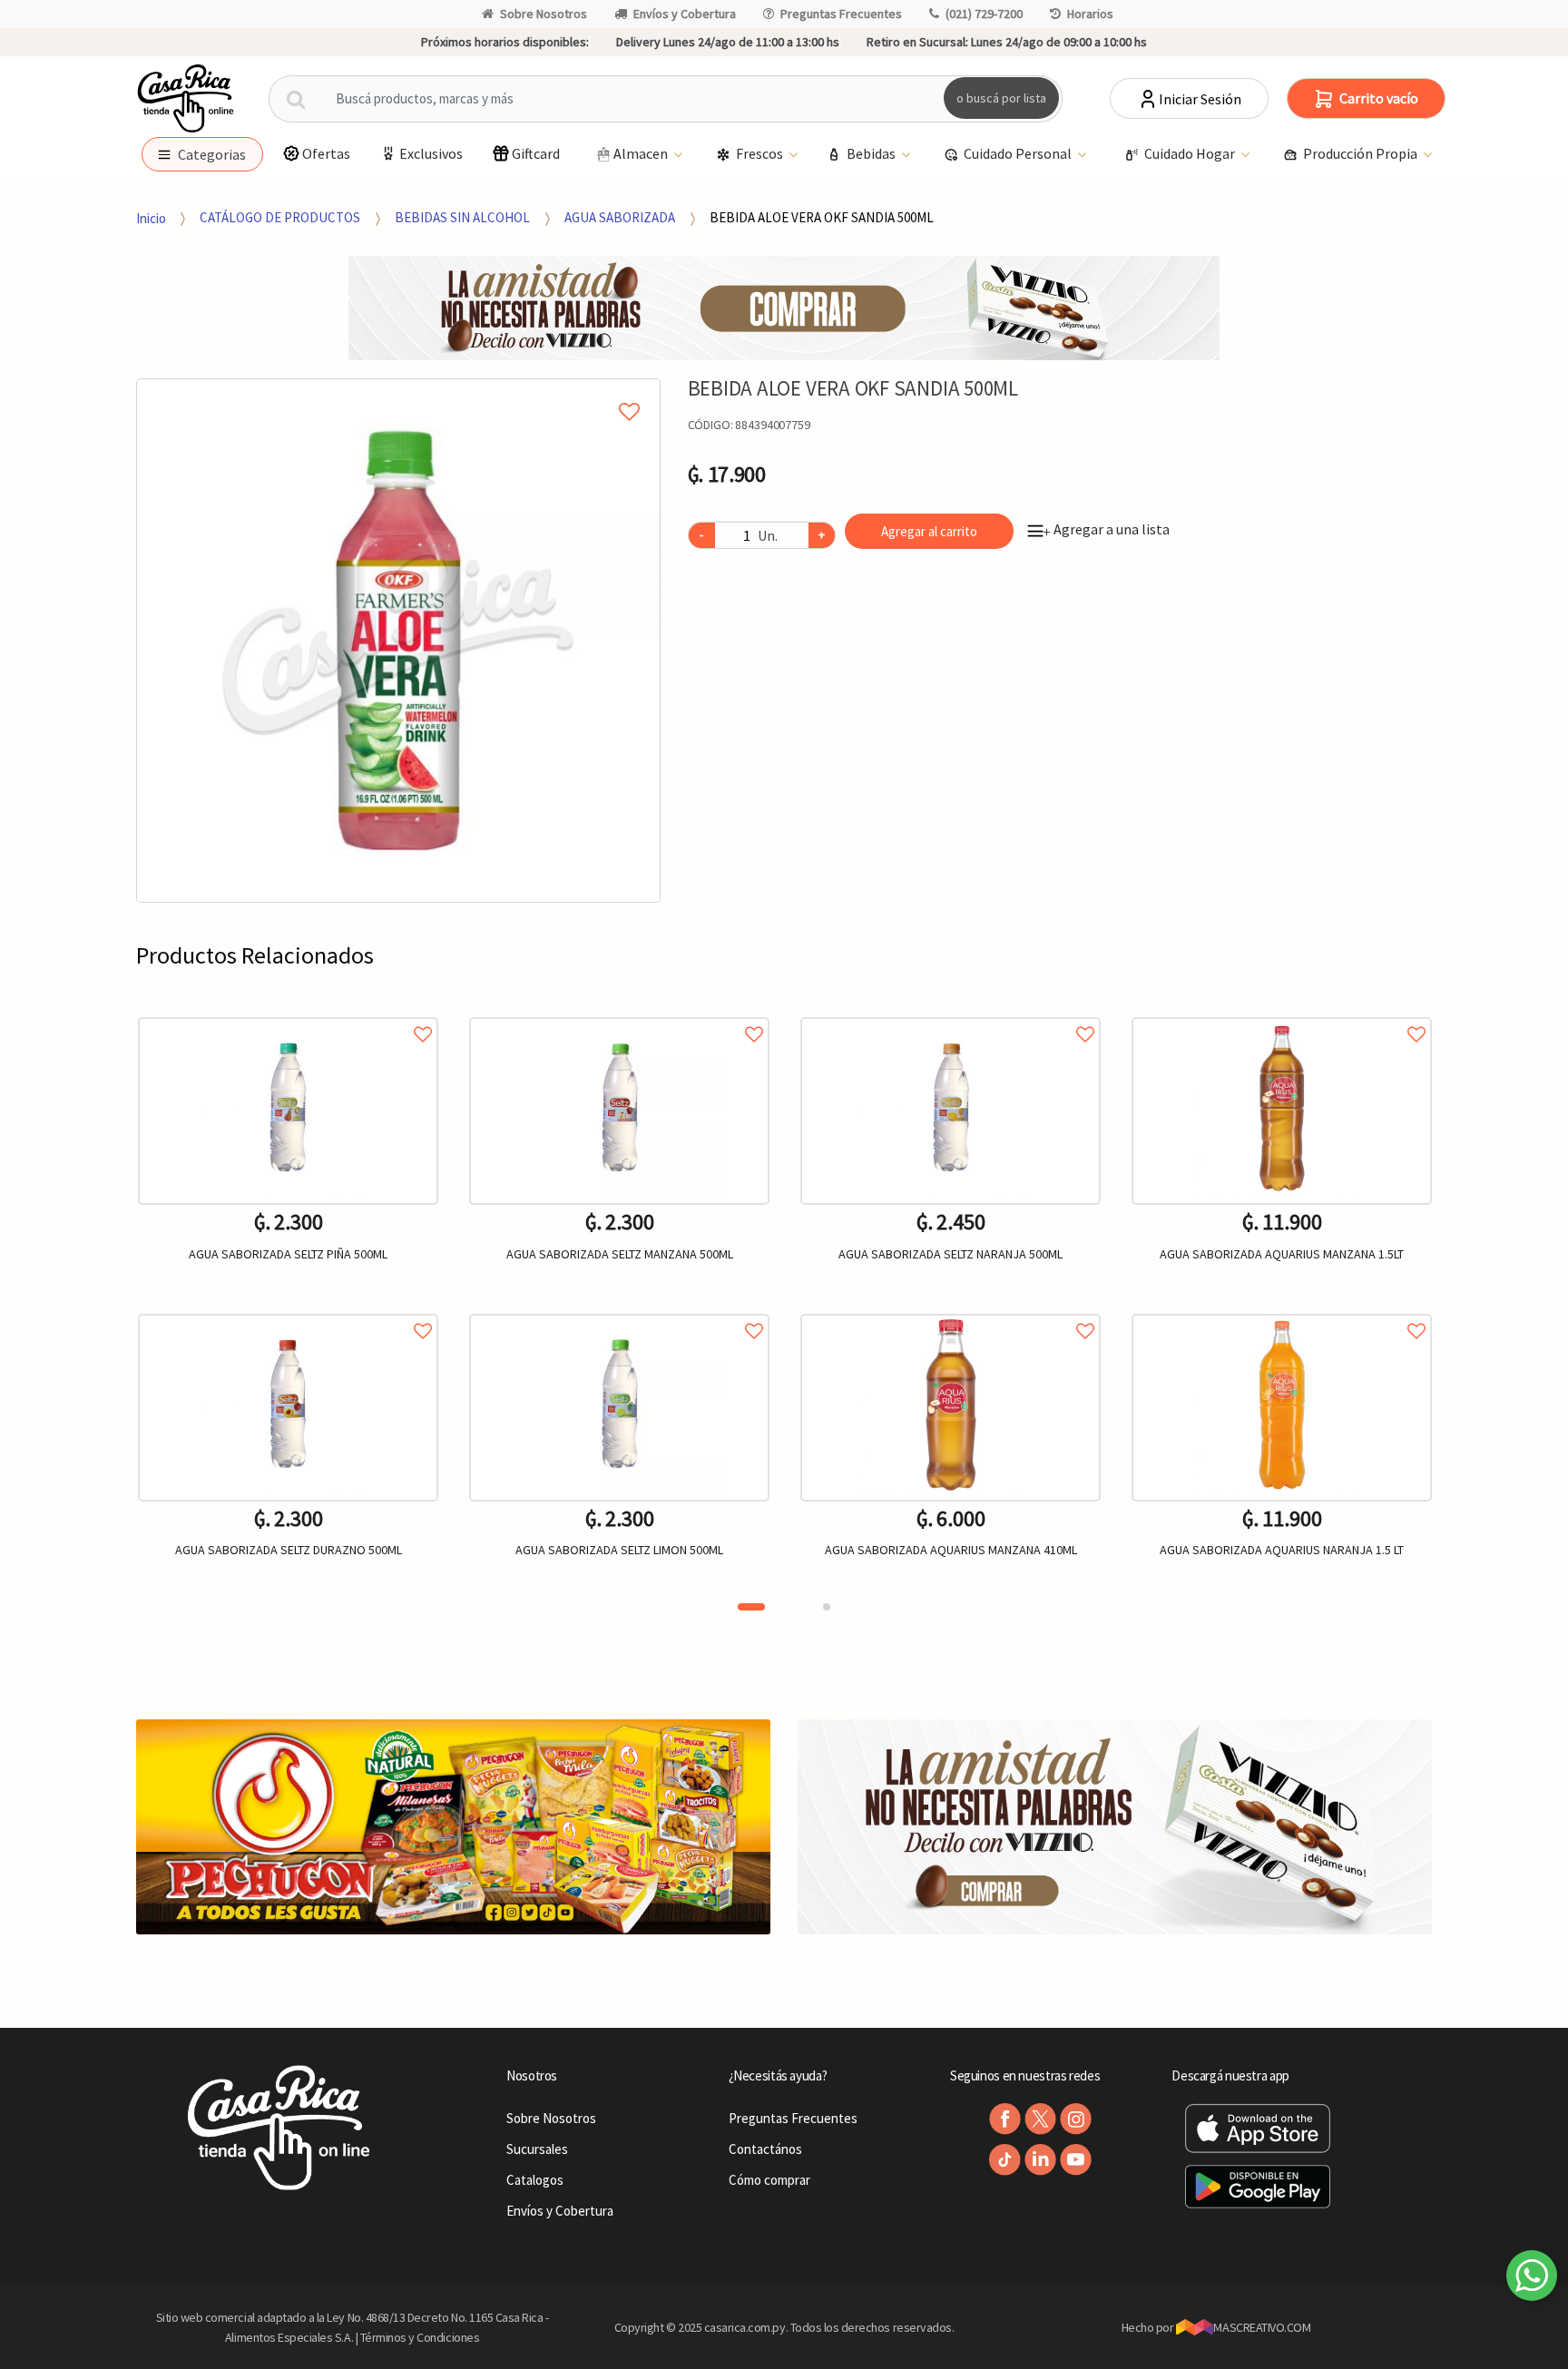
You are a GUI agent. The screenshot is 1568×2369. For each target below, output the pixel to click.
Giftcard (536, 153)
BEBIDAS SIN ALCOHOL (462, 217)
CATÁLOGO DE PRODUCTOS (280, 217)
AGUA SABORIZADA (620, 217)
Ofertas (326, 153)
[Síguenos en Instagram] (1076, 2119)
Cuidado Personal (1019, 153)
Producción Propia (1362, 153)
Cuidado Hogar (1191, 153)
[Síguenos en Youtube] (1076, 2160)
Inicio (151, 217)
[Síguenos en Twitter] (1040, 2119)
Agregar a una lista (1106, 529)
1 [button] (751, 1607)
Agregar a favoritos (288, 1014)
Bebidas (872, 153)
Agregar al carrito (929, 531)
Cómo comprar (769, 2180)
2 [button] (827, 1607)
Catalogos (535, 2180)
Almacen (642, 153)
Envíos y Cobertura (685, 14)
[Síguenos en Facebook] (1005, 2119)
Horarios (1090, 14)
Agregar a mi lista (398, 391)
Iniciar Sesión (1200, 99)
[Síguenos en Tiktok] (1005, 2160)
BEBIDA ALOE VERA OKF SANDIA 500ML (822, 217)
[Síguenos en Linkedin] (1040, 2160)
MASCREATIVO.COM (1262, 2327)
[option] (398, 641)
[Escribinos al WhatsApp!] (1532, 2279)
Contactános (765, 2149)
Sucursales (537, 2149)
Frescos (761, 153)
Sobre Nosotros (544, 14)
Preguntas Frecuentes (841, 14)
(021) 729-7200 (984, 14)
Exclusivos (431, 153)
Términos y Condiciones (420, 2337)
